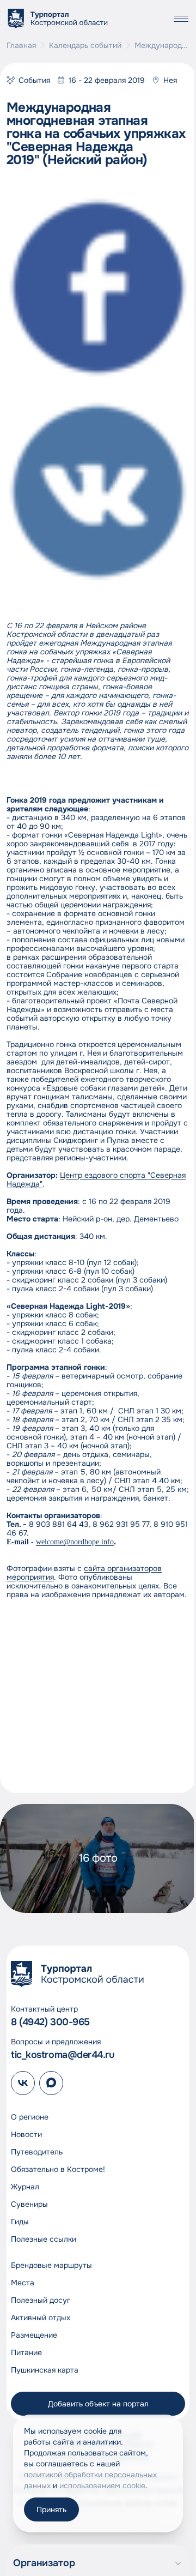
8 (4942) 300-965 (50, 2022)
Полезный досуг (41, 2300)
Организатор (44, 2563)
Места (23, 2283)
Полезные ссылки (44, 2239)
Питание (26, 2352)
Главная (21, 45)
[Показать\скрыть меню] (181, 19)
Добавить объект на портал (98, 2404)
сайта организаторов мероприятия (84, 1573)
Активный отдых (41, 2318)
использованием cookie (102, 2485)
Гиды (20, 2222)
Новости (26, 2134)
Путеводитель (37, 2152)
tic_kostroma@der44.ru (63, 2055)
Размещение (34, 2335)
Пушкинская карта (45, 2370)
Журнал (25, 2187)
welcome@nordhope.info (75, 1542)
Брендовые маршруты (51, 2265)
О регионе (30, 2117)
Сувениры (29, 2204)
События (34, 80)
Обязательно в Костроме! (58, 2169)
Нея (170, 80)
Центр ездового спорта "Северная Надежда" (96, 1179)
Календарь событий (85, 45)
